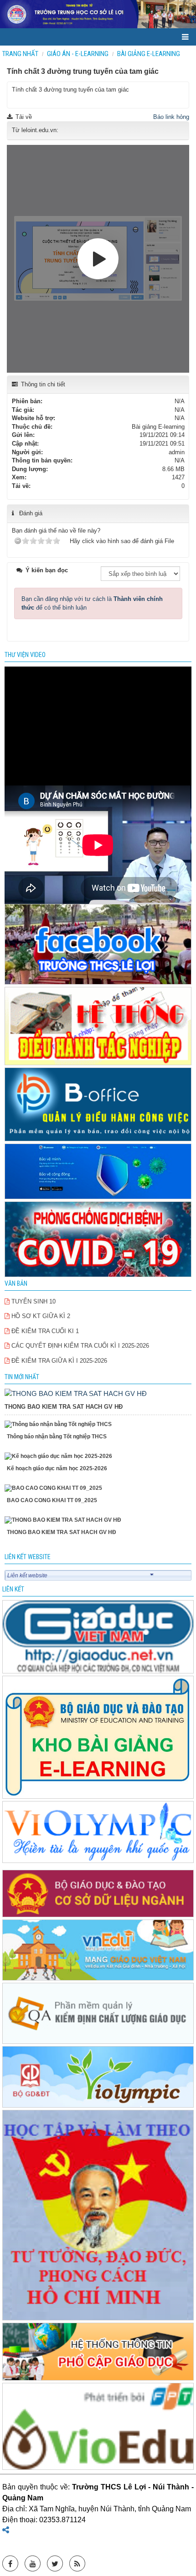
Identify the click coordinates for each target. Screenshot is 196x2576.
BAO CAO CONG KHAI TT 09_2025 (52, 1500)
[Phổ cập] (98, 2353)
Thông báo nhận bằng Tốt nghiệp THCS (57, 1437)
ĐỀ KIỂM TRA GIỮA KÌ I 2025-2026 (58, 1361)
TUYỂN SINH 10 (33, 1301)
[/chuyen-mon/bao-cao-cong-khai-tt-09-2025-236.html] (98, 1488)
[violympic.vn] (98, 2077)
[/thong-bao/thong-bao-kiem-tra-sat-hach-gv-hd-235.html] (76, 1393)
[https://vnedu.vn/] (98, 1951)
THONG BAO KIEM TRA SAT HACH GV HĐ (64, 1407)
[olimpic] (98, 1833)
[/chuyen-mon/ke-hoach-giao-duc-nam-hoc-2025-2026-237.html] (98, 1456)
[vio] (98, 2427)
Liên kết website (27, 1575)
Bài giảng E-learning (149, 54)
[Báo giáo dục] (98, 1637)
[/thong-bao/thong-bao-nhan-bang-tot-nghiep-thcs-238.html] (98, 1424)
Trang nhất (20, 54)
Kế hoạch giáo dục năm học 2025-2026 (57, 1468)
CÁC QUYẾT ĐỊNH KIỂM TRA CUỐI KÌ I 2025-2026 (79, 1346)
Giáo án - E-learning (78, 54)
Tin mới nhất (22, 1377)
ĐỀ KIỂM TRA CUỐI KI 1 (44, 1331)
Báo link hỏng (171, 117)
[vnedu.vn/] (98, 2014)
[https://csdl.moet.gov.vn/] (98, 1894)
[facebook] (98, 945)
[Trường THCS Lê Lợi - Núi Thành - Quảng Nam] (98, 14)
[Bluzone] (98, 1172)
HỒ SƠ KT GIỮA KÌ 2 (40, 1316)
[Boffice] (98, 1105)
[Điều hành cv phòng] (98, 1027)
